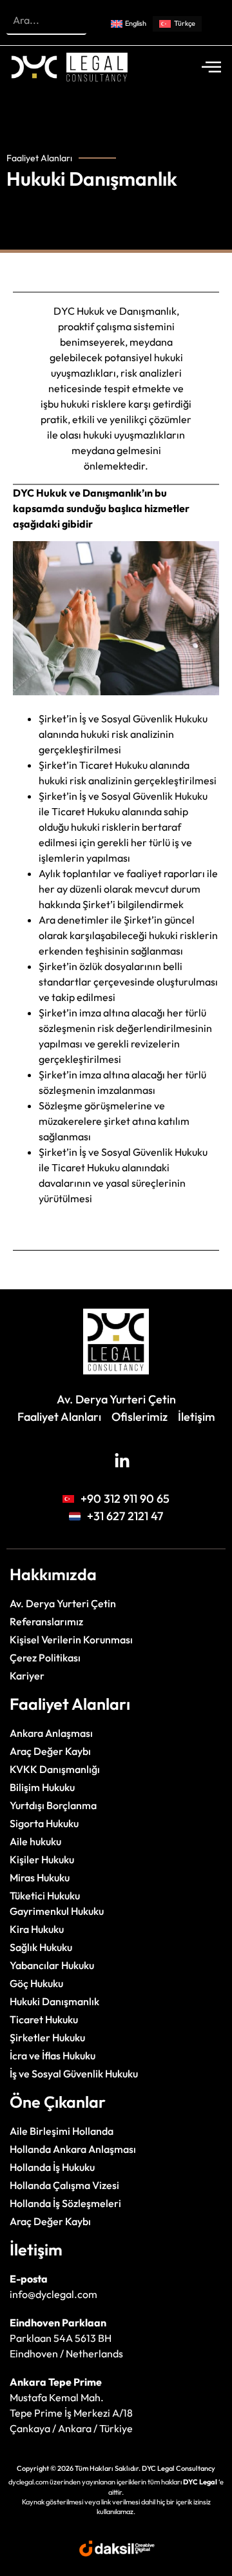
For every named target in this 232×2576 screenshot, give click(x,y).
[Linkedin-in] (122, 1461)
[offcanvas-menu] (211, 67)
